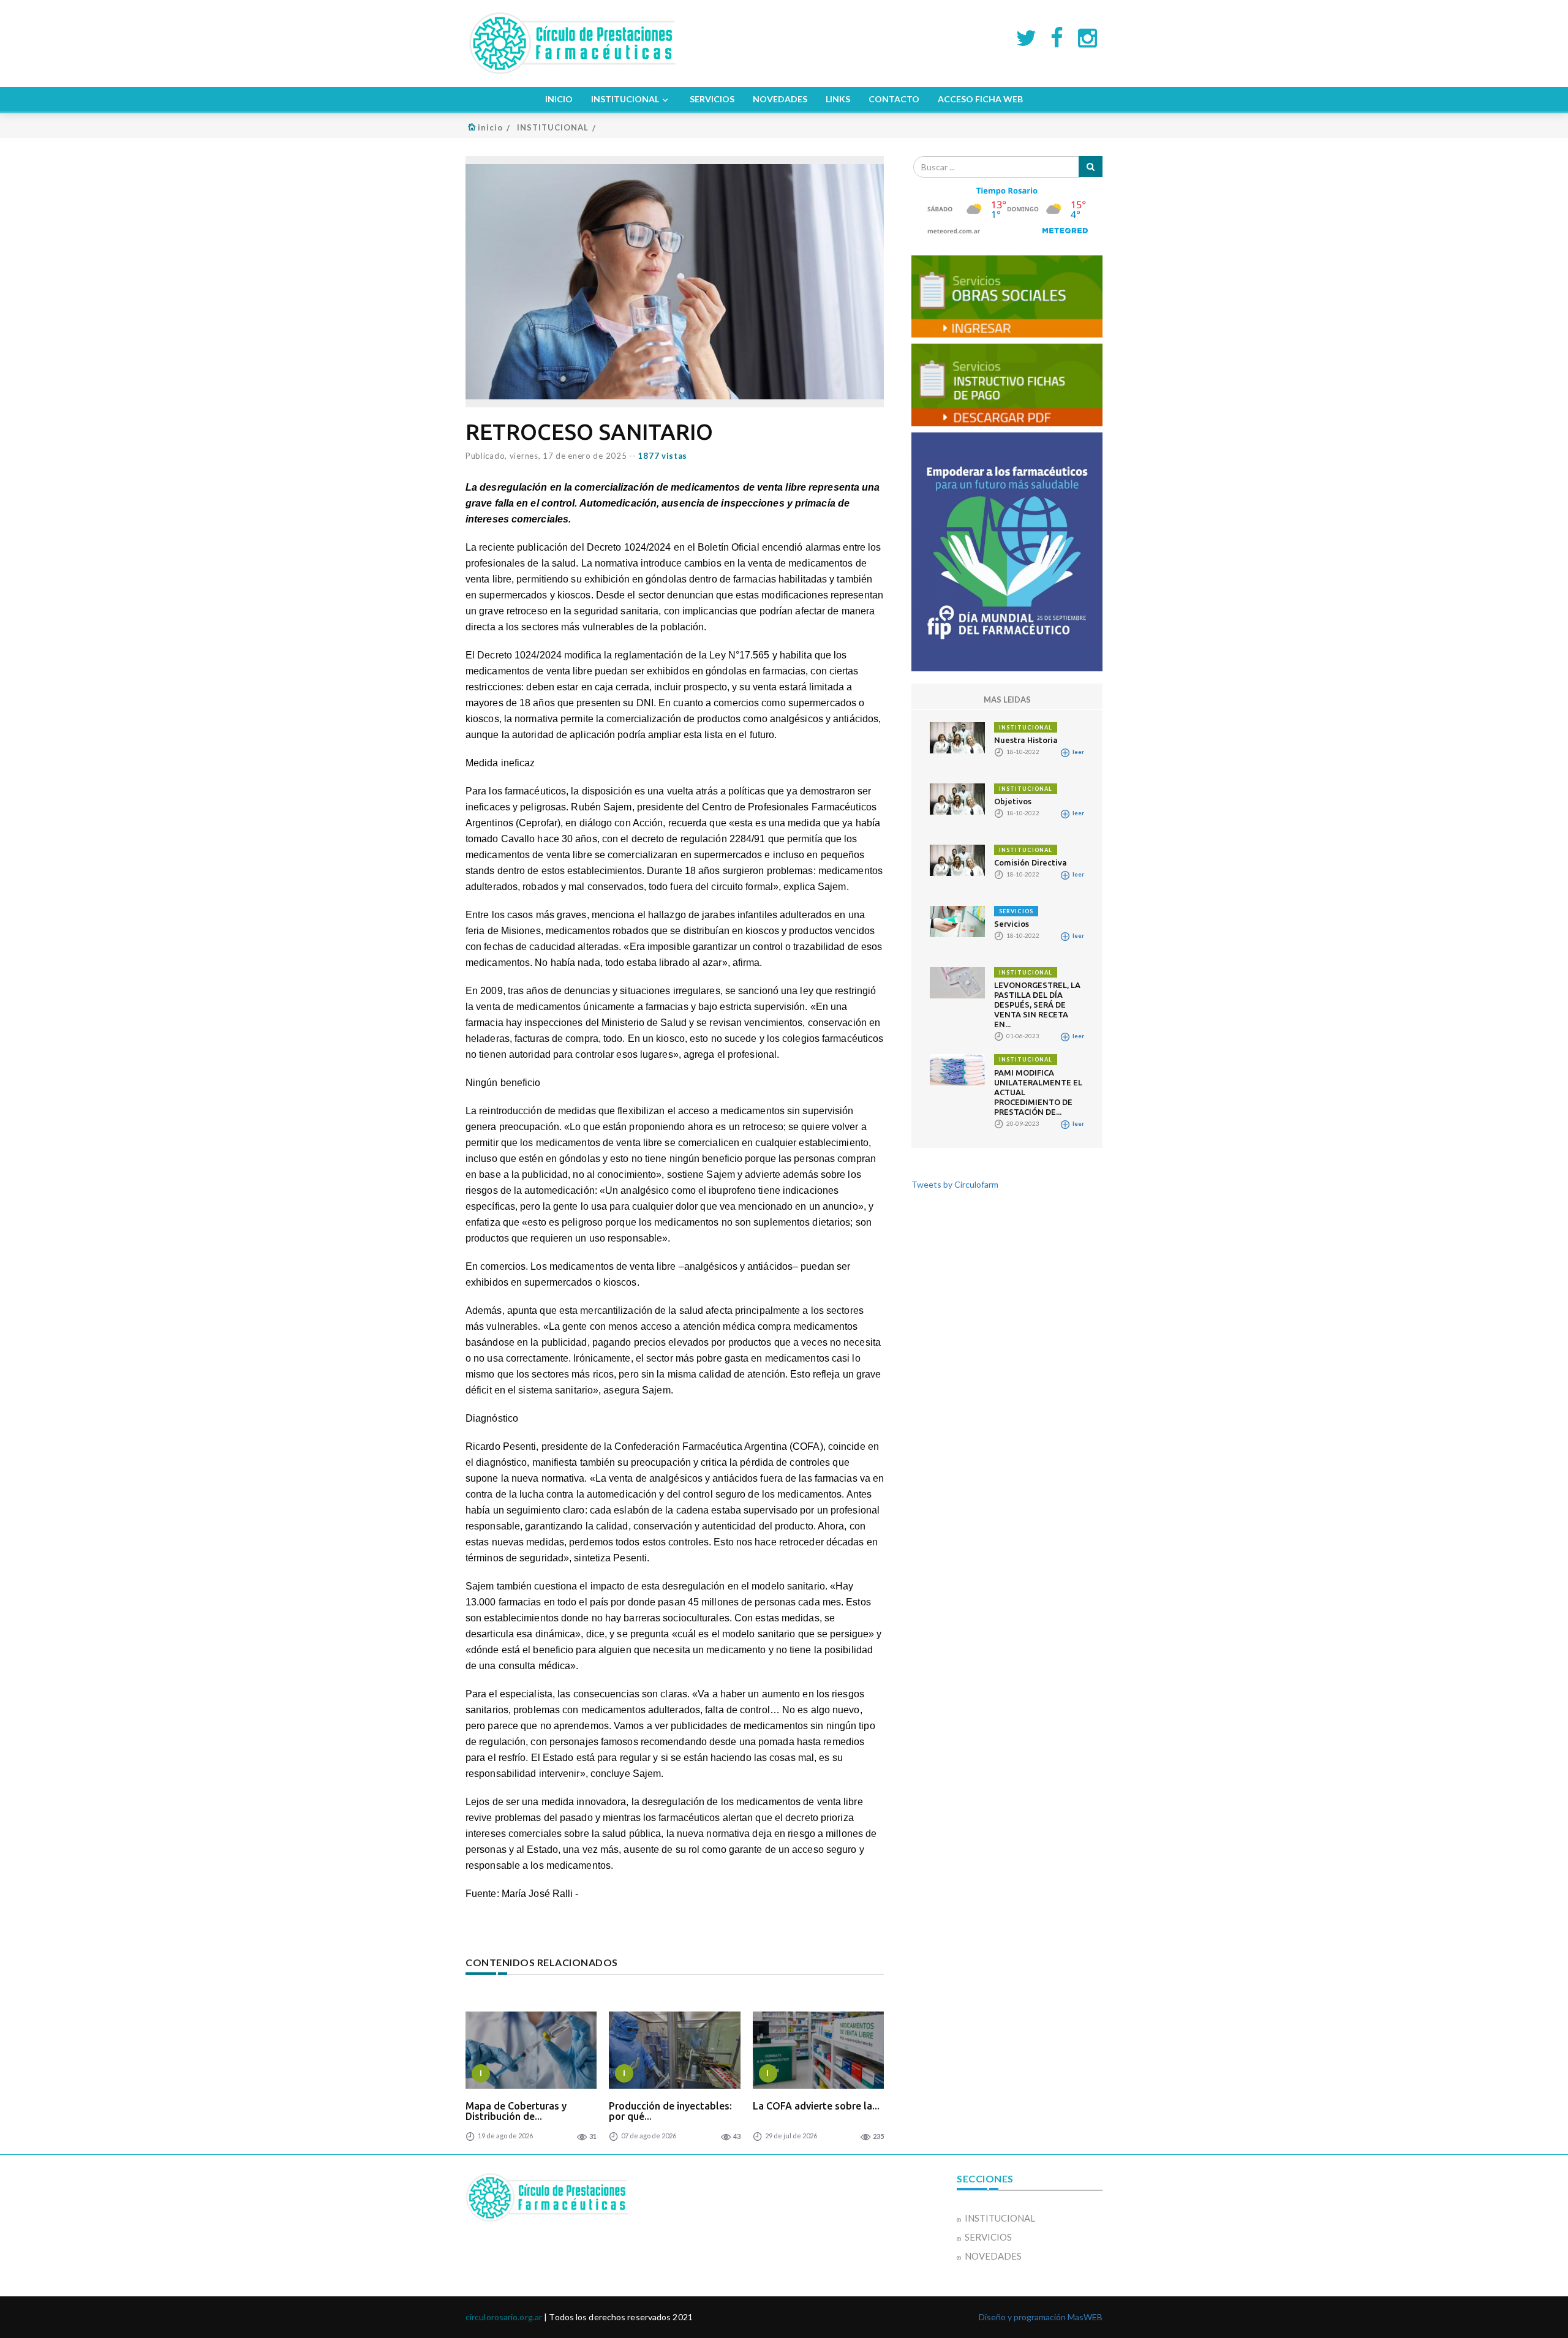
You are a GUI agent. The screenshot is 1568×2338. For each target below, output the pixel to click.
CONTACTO (894, 99)
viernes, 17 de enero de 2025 (568, 456)
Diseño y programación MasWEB (1041, 2317)
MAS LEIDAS (1007, 700)
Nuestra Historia (1026, 740)
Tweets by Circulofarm (955, 1184)
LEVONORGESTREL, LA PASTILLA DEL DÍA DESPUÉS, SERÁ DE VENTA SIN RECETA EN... (1037, 1005)
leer (1078, 752)
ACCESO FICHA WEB (980, 99)
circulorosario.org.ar (504, 2317)
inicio (490, 127)
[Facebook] (1057, 37)
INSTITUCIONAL (625, 99)
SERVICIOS (712, 99)
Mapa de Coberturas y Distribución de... (516, 2111)
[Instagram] (1087, 37)
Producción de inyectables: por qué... (670, 2111)
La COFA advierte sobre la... (816, 2106)
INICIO (559, 99)
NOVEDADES (780, 99)
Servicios (1012, 924)
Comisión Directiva (1031, 862)
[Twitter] (1026, 37)
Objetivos (1013, 801)
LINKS (838, 99)
